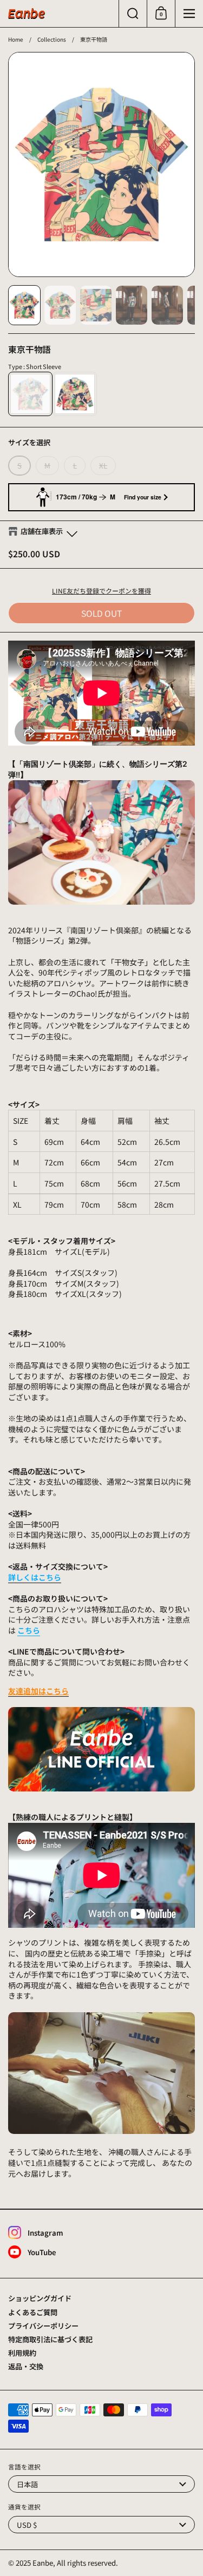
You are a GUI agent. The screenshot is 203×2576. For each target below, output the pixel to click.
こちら (29, 1630)
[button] (133, 14)
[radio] (30, 394)
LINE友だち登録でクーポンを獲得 (101, 591)
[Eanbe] (27, 14)
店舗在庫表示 (42, 531)
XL (103, 466)
